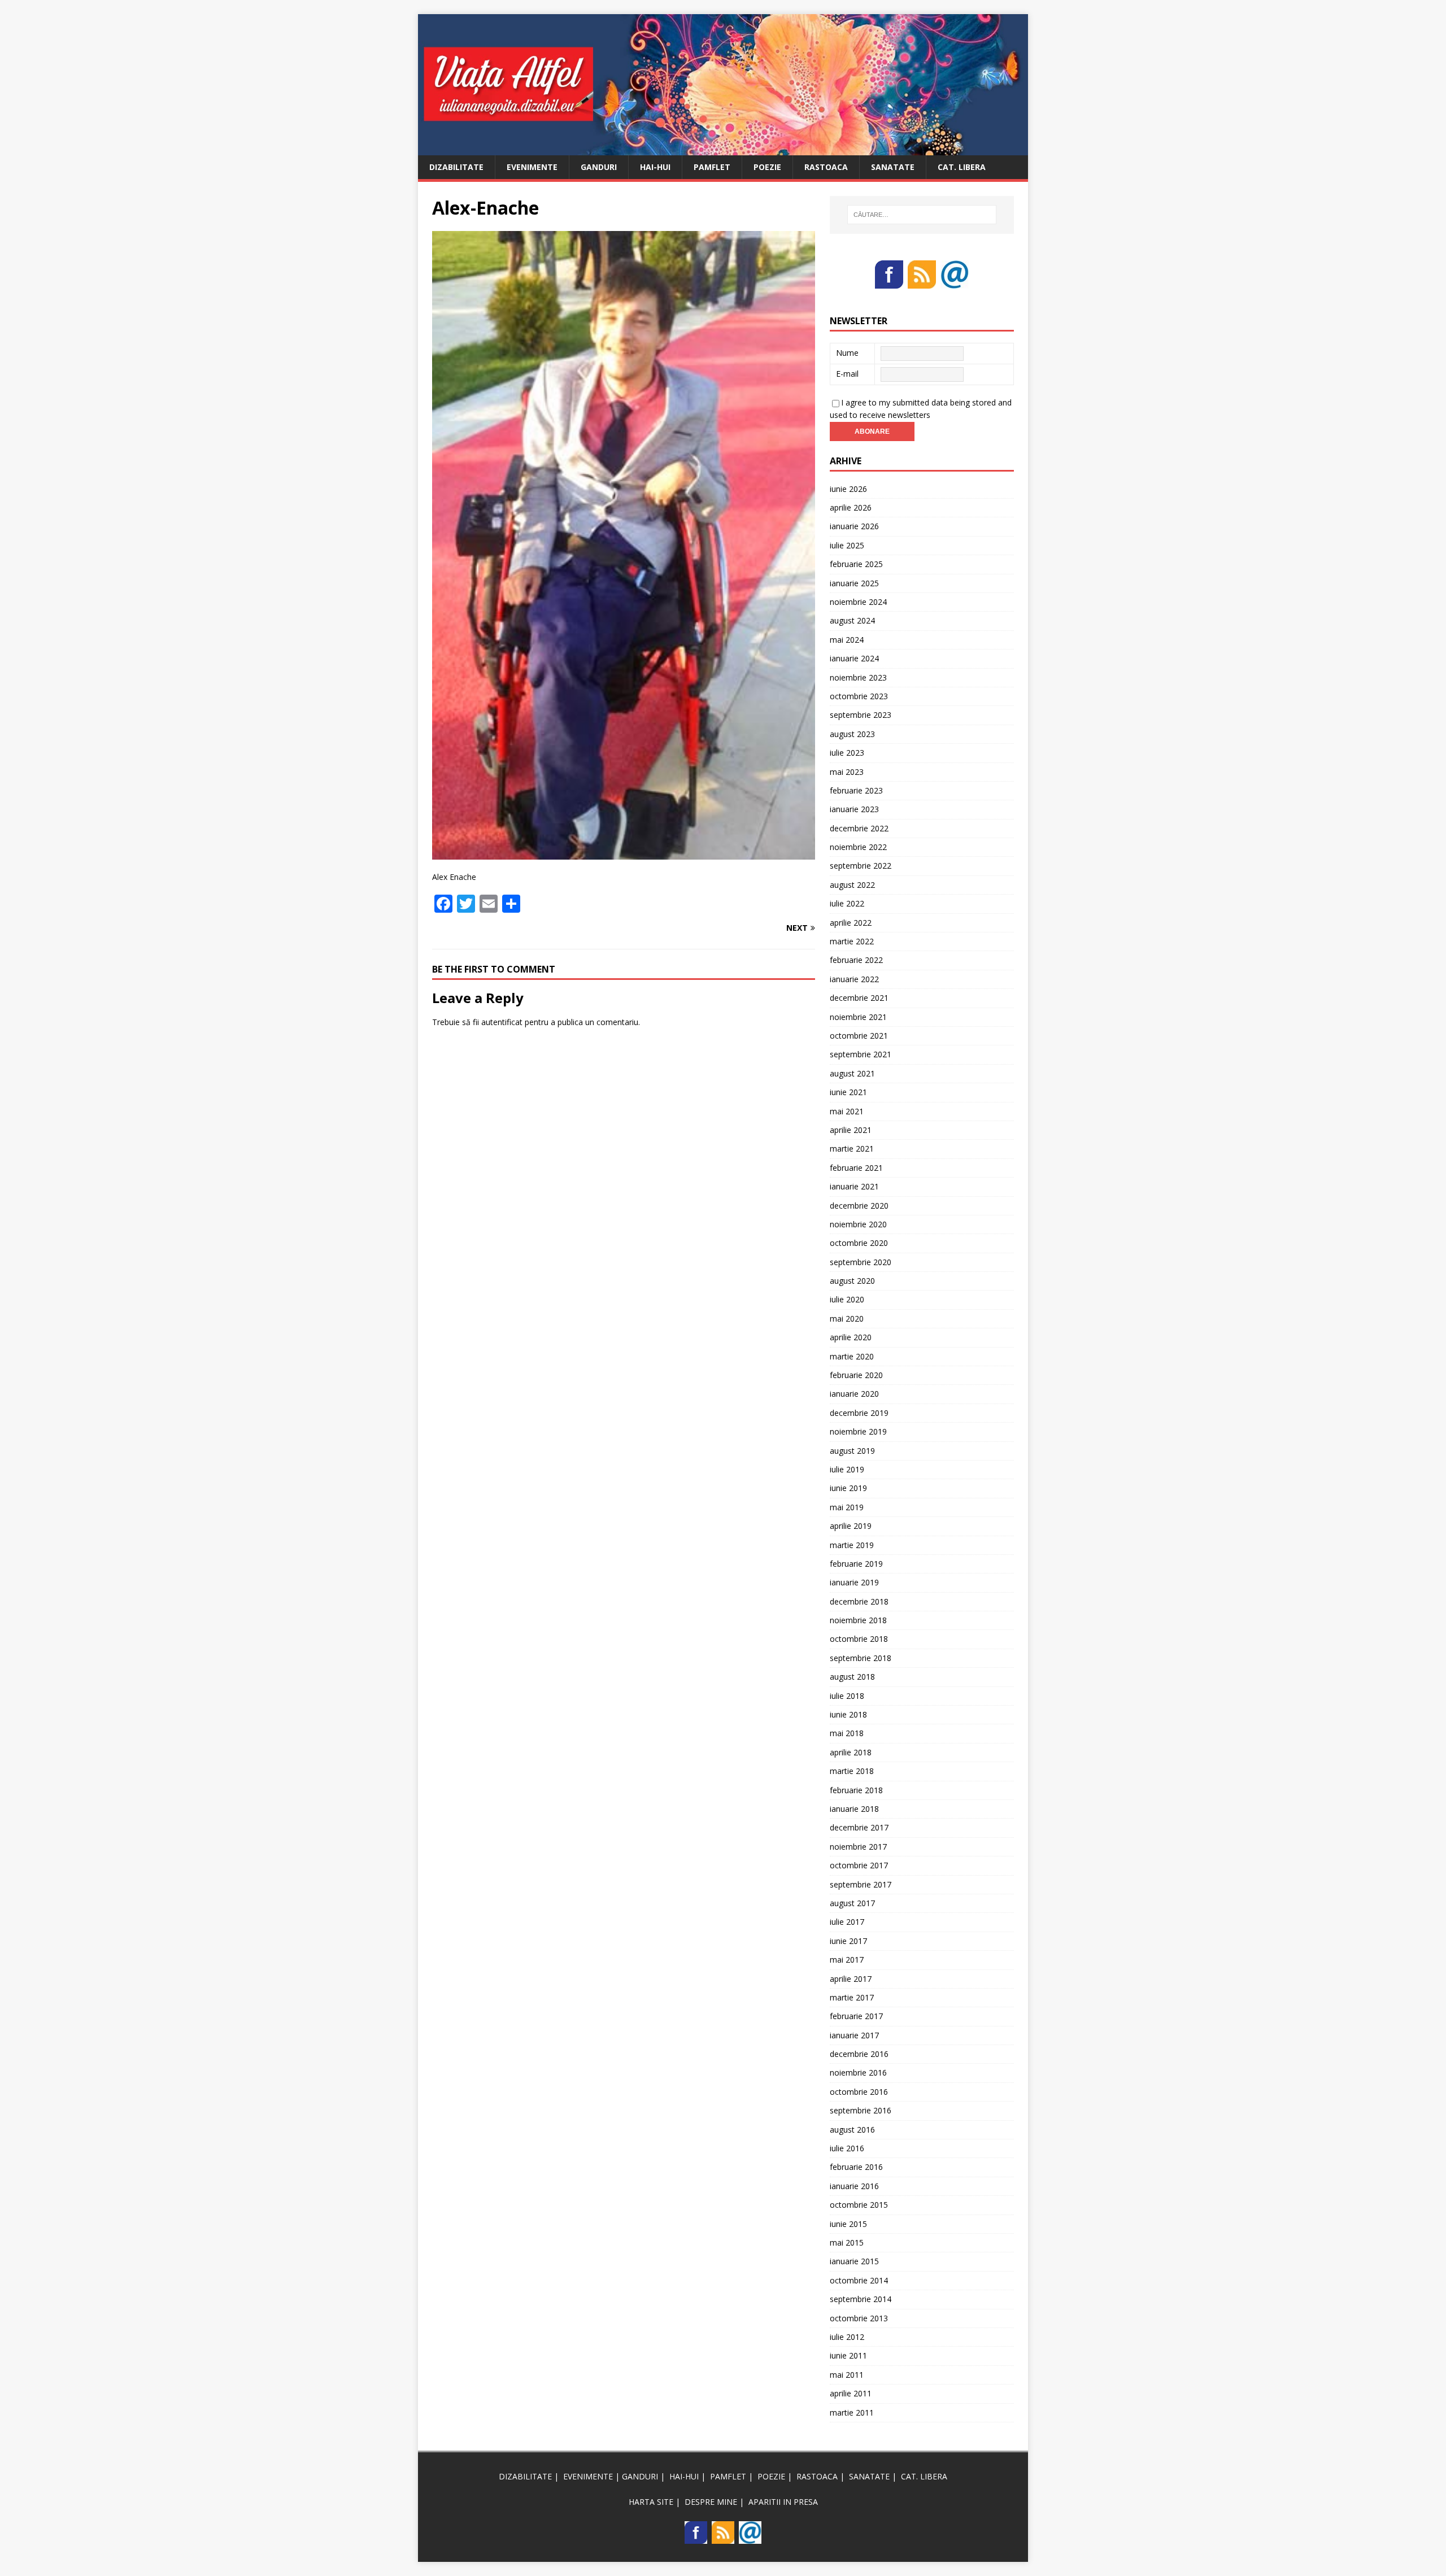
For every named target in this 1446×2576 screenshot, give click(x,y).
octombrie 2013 (859, 2318)
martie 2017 (852, 1997)
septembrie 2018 (861, 1658)
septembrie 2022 (861, 866)
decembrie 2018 (859, 1601)
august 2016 (852, 2130)
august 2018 (852, 1677)
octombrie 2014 (859, 2280)
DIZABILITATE (456, 167)
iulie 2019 (847, 1469)
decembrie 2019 (859, 1413)
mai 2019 (847, 1507)
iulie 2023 (847, 753)
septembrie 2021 (861, 1054)
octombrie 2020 (859, 1243)
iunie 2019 (848, 1488)
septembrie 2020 (861, 1262)
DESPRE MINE (711, 2502)
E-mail (847, 374)
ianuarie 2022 (854, 979)
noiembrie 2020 (858, 1224)
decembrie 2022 (859, 828)
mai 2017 (847, 1960)
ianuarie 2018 (854, 1809)
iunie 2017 (848, 1941)
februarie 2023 (856, 790)
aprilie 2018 (851, 1752)
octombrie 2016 (859, 2092)
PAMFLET (712, 167)
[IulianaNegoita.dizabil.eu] (723, 148)
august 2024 (852, 620)
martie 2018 (852, 1771)
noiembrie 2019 (858, 1431)
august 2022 (852, 885)
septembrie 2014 (861, 2299)
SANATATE (893, 167)
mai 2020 (847, 1318)
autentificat (502, 1022)
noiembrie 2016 (858, 2072)
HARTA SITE (651, 2502)
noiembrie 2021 (858, 1017)
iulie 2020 (847, 1299)
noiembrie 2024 (858, 602)
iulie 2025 (847, 545)
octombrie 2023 (859, 696)
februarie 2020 (856, 1375)
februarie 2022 (856, 960)
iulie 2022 (847, 903)
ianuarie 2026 (854, 526)
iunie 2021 (848, 1092)
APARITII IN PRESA (783, 2502)
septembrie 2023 (861, 715)
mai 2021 (847, 1111)
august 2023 (852, 734)
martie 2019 (852, 1545)
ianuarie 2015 (854, 2261)
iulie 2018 (847, 1696)
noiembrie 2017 (858, 1847)
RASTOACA (826, 167)
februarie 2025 (856, 564)
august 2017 (852, 1903)
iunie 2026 (848, 489)
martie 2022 (852, 941)
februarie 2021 (856, 1168)
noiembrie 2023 (858, 677)
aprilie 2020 (851, 1337)
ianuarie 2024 (854, 658)
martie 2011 (852, 2412)
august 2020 (852, 1281)
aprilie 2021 (851, 1130)
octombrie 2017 (859, 1865)
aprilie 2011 (851, 2393)
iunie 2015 (848, 2224)
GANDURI (599, 167)
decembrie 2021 (859, 998)
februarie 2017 (856, 2016)
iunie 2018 (848, 1714)
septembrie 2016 (861, 2110)
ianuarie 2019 (854, 1582)
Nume (847, 353)
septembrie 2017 (861, 1884)
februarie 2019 (856, 1564)
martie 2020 (852, 1356)
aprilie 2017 (851, 1979)
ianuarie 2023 (854, 809)
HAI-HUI (655, 167)
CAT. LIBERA (962, 167)
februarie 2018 (856, 1790)
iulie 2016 (847, 2148)
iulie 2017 (847, 1922)
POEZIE (767, 167)
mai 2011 (847, 2375)
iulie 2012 (847, 2337)
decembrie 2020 (859, 1206)
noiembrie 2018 (858, 1620)
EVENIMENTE (532, 167)
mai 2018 (847, 1733)
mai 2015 (847, 2242)
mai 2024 (847, 640)
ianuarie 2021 (854, 1186)
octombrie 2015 (859, 2205)
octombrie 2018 (859, 1639)
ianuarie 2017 (854, 2035)
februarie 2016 (856, 2167)
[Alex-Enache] (624, 853)
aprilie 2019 (851, 1526)
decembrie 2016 (859, 2054)
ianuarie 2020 (854, 1394)
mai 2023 (847, 772)
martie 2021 (852, 1148)
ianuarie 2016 (854, 2186)
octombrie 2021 (859, 1036)
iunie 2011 (848, 2355)
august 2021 (852, 1073)
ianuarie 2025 (854, 583)
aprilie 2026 (851, 507)
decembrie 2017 (859, 1827)
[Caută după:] (922, 215)
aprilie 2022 (851, 923)
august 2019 (852, 1451)
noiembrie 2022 (858, 847)
